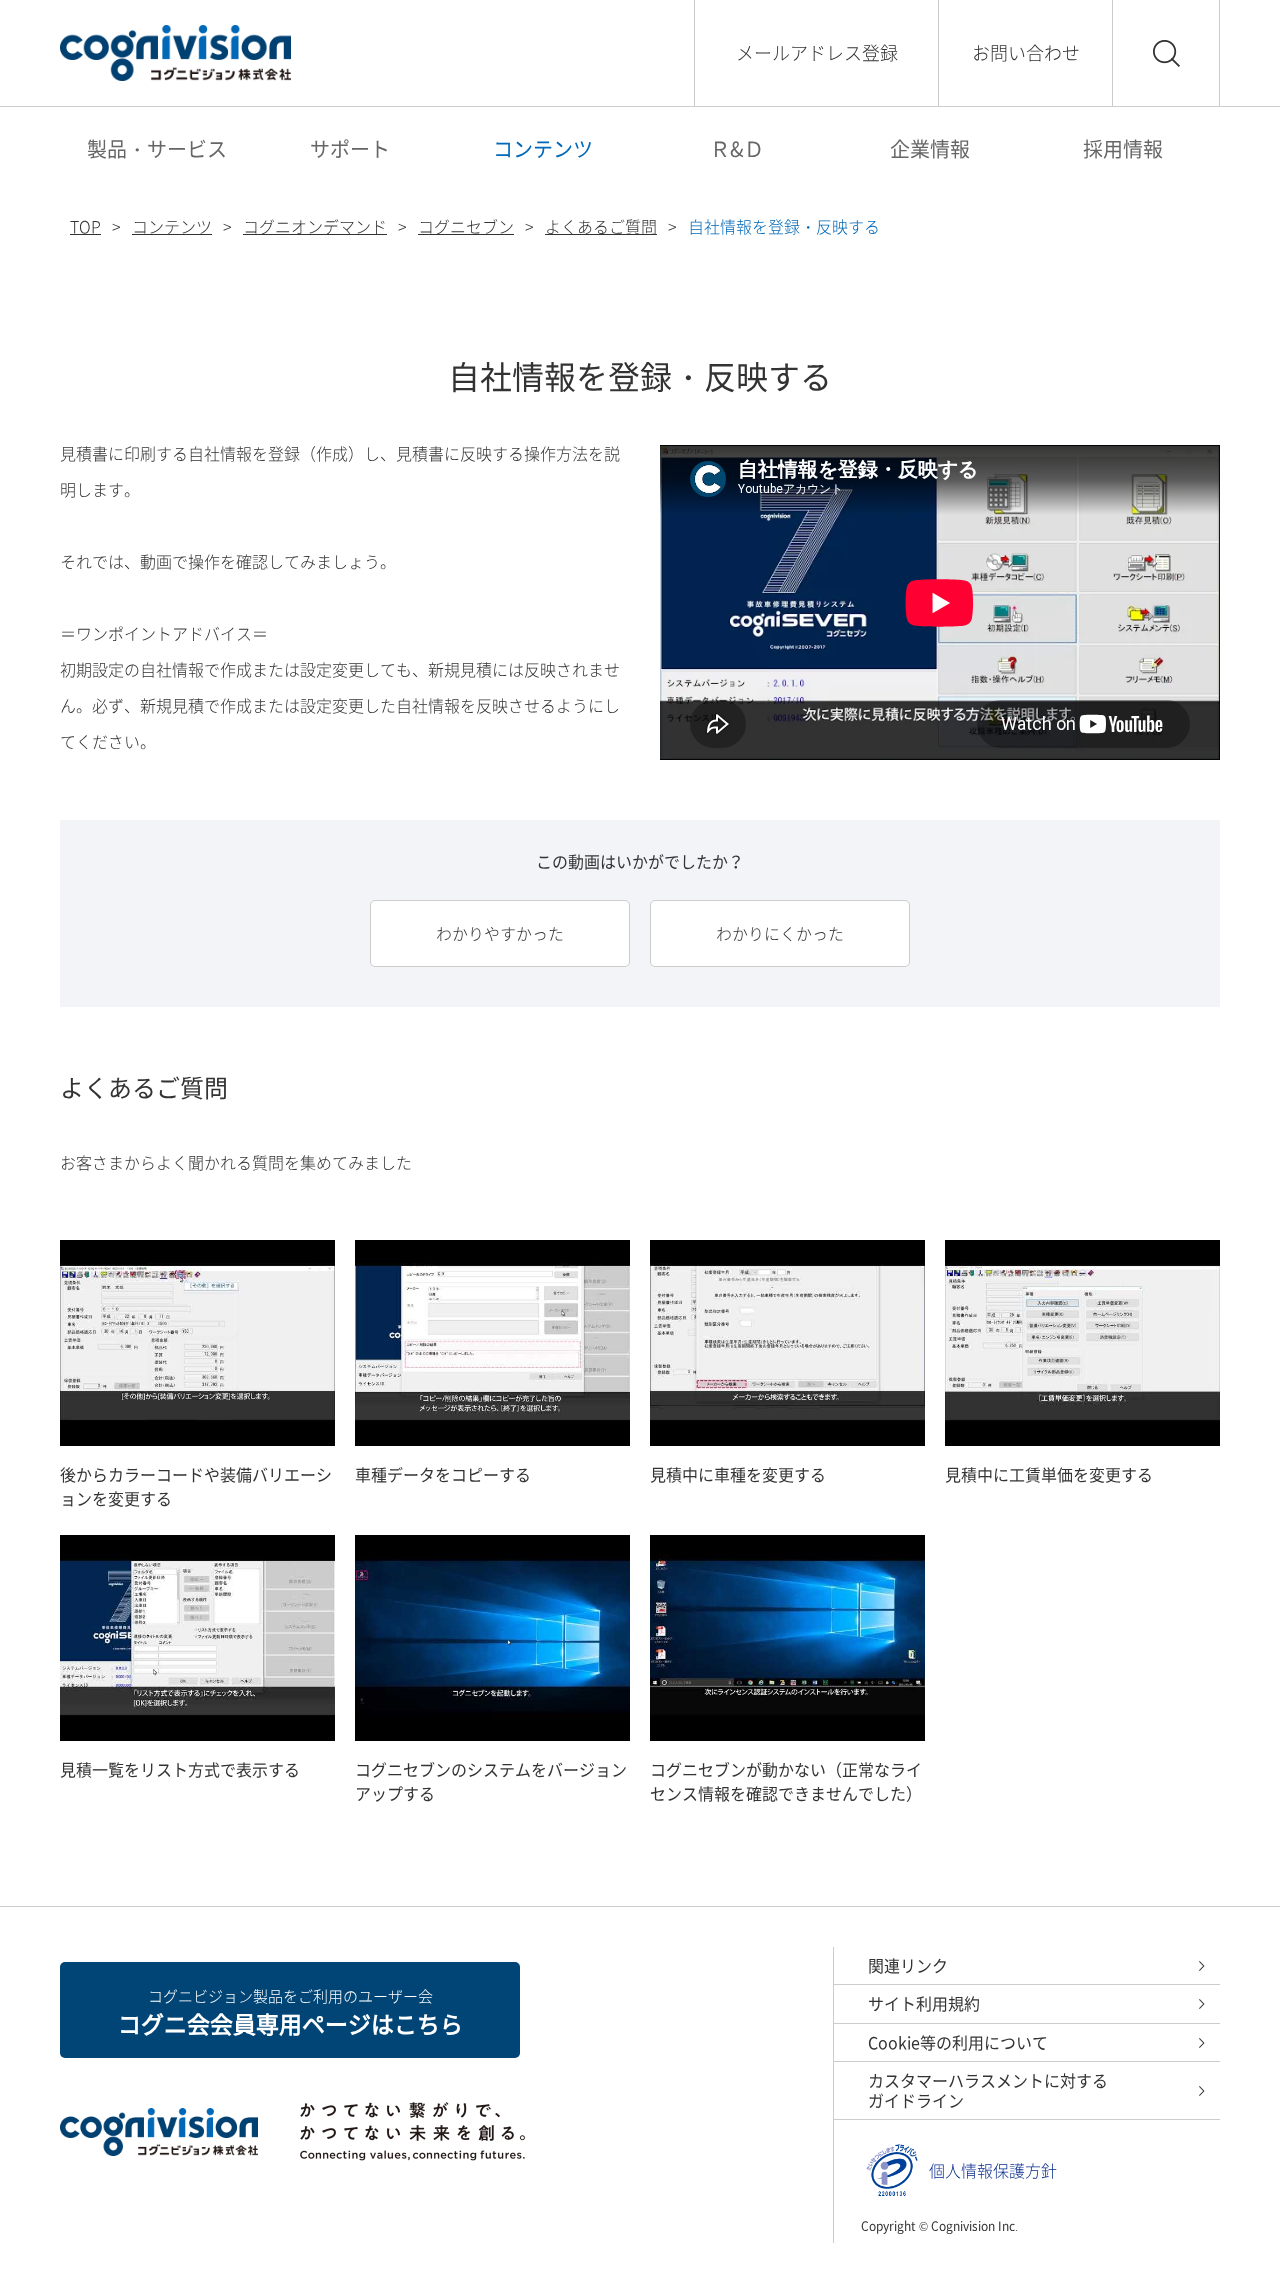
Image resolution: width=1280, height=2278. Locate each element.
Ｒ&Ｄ (737, 148)
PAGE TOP (1220, 2218)
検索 (1166, 53)
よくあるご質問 (601, 226)
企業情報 (930, 148)
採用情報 (1123, 148)
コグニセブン (466, 226)
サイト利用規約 (924, 2003)
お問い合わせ (1026, 52)
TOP (85, 226)
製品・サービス (157, 148)
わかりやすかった (500, 933)
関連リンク (908, 1965)
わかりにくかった (780, 933)
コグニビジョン (175, 53)
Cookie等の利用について (958, 2042)
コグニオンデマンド (315, 226)
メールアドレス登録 (817, 52)
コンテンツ (543, 148)
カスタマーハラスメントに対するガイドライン (988, 2090)
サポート (350, 148)
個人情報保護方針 (993, 2171)
